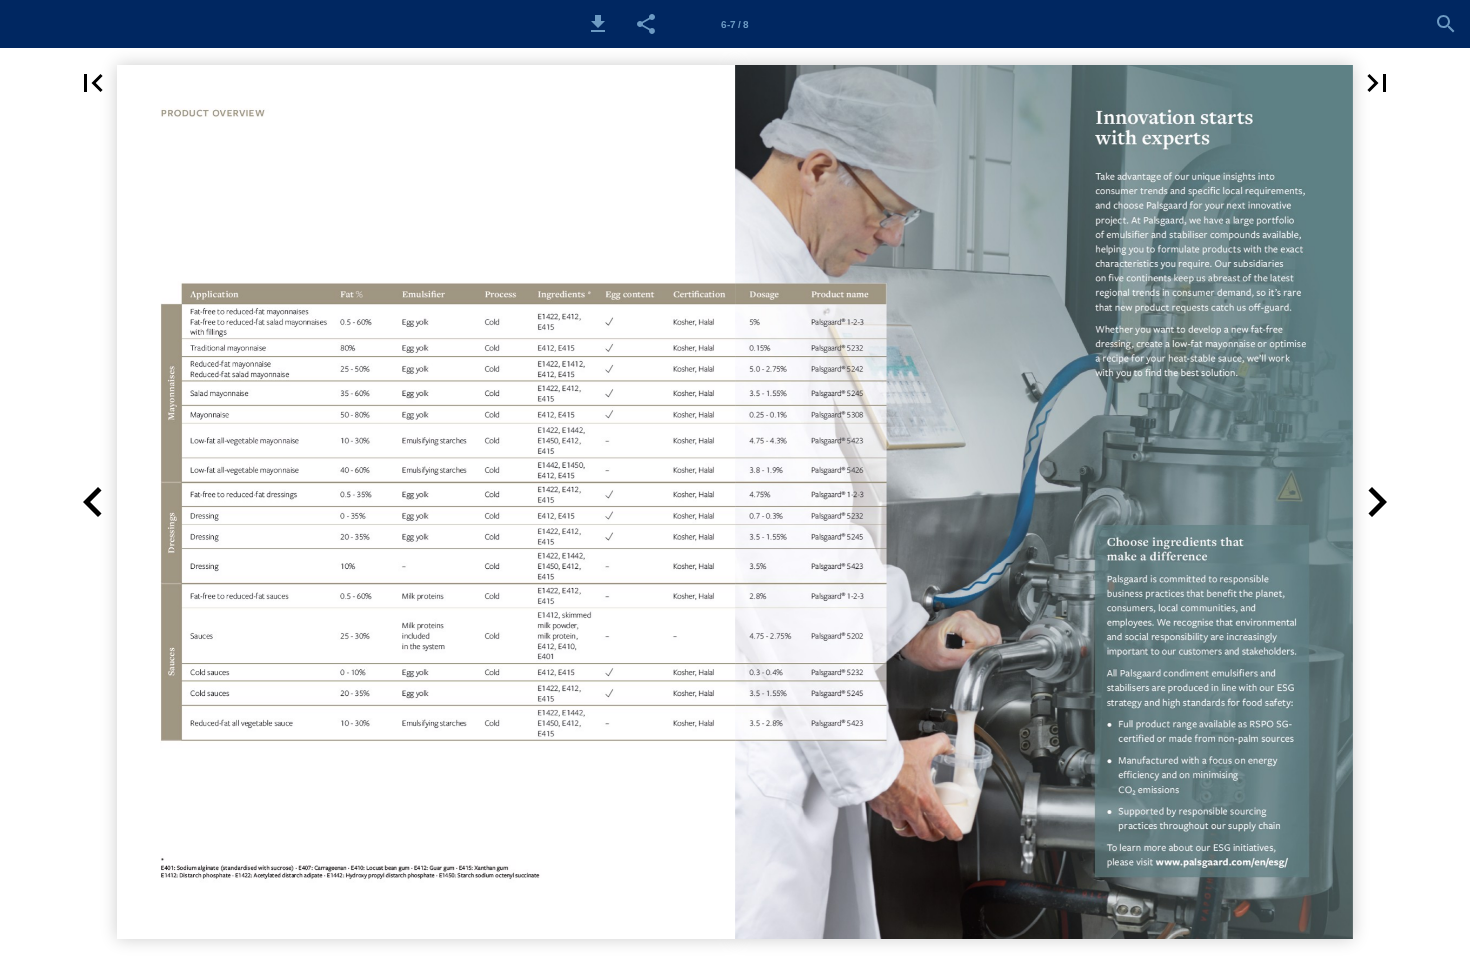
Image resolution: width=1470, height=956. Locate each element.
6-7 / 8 (735, 24)
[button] (598, 24)
